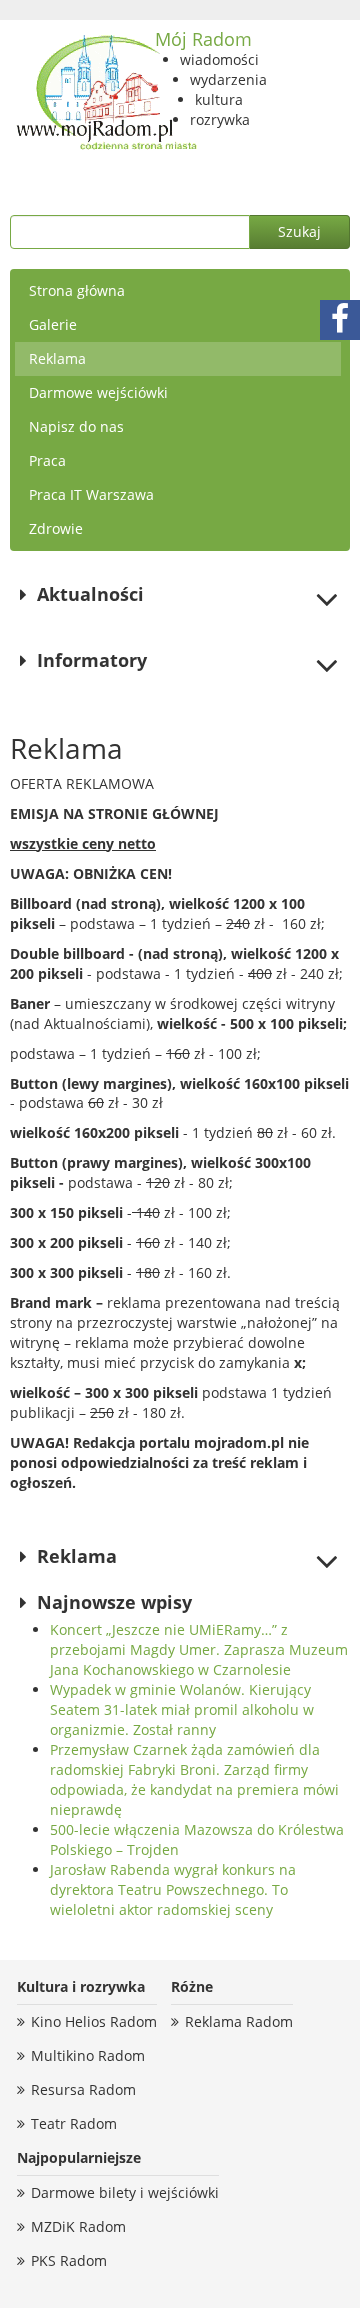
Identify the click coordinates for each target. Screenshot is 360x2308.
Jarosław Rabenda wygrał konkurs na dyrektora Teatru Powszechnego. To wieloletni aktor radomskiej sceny (173, 1889)
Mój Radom (203, 39)
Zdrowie (56, 528)
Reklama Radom (239, 2021)
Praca (47, 460)
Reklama (57, 358)
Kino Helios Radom (94, 2021)
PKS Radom (69, 2260)
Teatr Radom (74, 2123)
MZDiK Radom (78, 2226)
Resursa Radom (83, 2089)
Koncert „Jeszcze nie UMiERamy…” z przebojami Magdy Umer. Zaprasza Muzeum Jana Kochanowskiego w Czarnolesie (199, 1649)
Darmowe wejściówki (98, 392)
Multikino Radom (88, 2055)
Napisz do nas (76, 426)
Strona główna (77, 290)
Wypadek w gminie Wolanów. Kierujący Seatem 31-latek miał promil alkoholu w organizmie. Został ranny (182, 1709)
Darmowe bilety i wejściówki (125, 2192)
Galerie (53, 324)
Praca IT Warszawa (91, 494)
